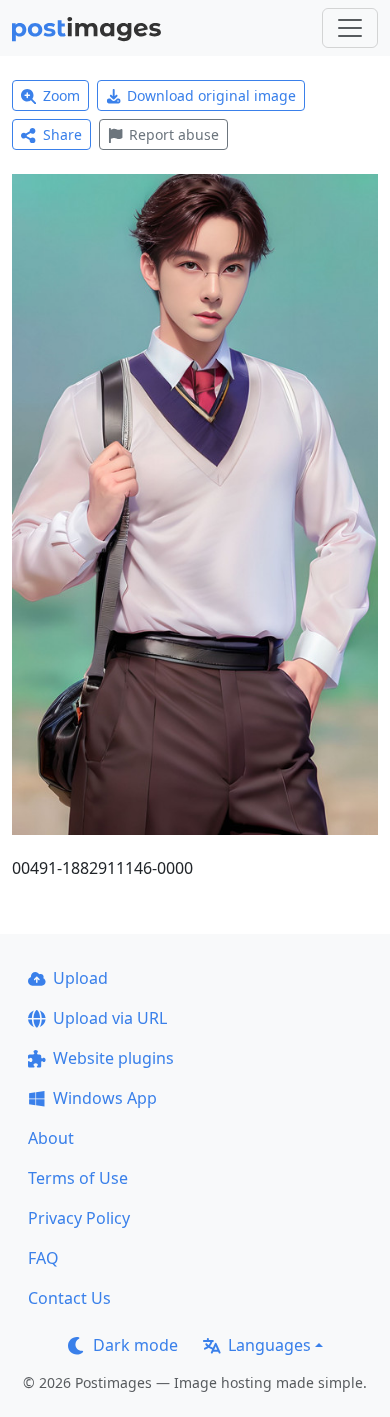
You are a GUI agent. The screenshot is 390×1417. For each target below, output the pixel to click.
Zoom (61, 95)
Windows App (105, 1098)
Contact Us (69, 1298)
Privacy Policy (79, 1218)
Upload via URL (110, 1018)
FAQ (43, 1258)
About (51, 1138)
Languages (269, 1345)
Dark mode (135, 1345)
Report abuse (174, 134)
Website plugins (113, 1058)
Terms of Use (78, 1178)
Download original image (211, 95)
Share (62, 134)
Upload (80, 978)
